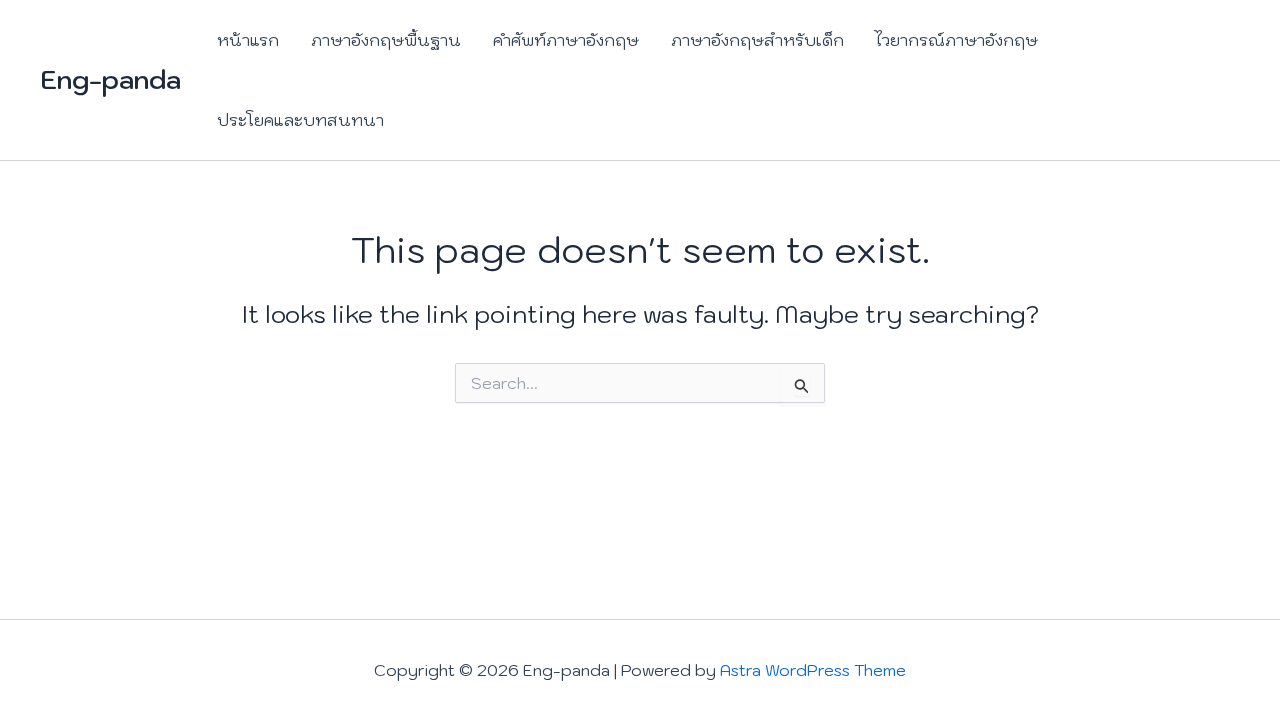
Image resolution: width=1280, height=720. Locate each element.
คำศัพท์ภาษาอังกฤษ (566, 40)
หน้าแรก (248, 40)
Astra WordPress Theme (813, 670)
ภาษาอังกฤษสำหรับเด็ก (757, 40)
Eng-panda (110, 79)
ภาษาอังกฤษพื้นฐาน (386, 40)
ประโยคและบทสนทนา (300, 120)
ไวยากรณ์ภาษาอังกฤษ (957, 40)
